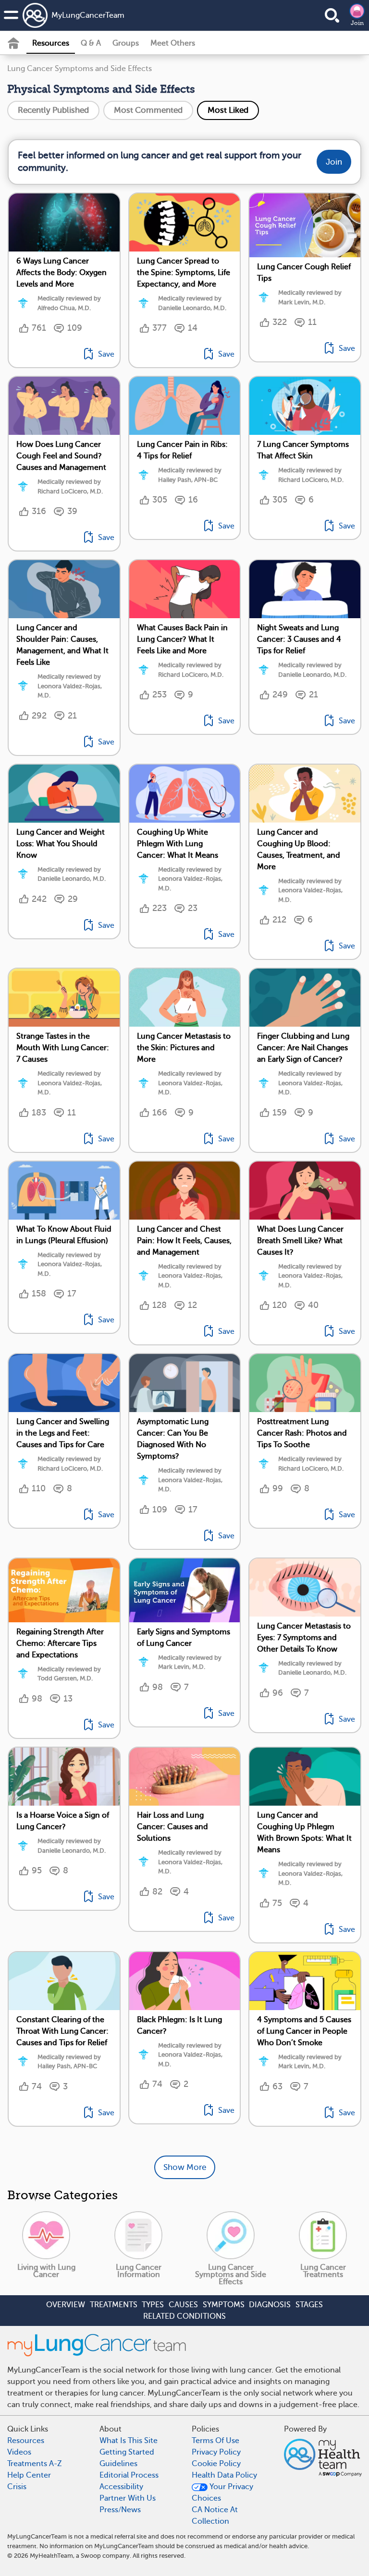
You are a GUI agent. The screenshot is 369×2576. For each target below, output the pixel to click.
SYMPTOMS (224, 2305)
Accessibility (121, 2487)
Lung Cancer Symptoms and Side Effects (80, 69)
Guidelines (118, 2464)
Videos (19, 2452)
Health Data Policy (224, 2475)
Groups (126, 43)
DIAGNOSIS (270, 2305)
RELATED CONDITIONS (184, 2316)
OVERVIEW (66, 2305)
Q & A (91, 43)
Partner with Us (128, 2498)
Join (357, 23)
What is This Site (129, 2441)
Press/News (120, 2510)
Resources (51, 43)
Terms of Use (215, 2441)
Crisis (17, 2487)
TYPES (153, 2305)
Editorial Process (129, 2475)
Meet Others (173, 43)
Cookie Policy (216, 2464)
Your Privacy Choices (222, 2492)
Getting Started (127, 2452)
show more (185, 2167)
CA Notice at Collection (215, 2516)
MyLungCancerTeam (88, 15)
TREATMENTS (114, 2305)
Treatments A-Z (35, 2464)
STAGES (309, 2305)
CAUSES (183, 2305)
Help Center (29, 2475)
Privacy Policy (216, 2452)
